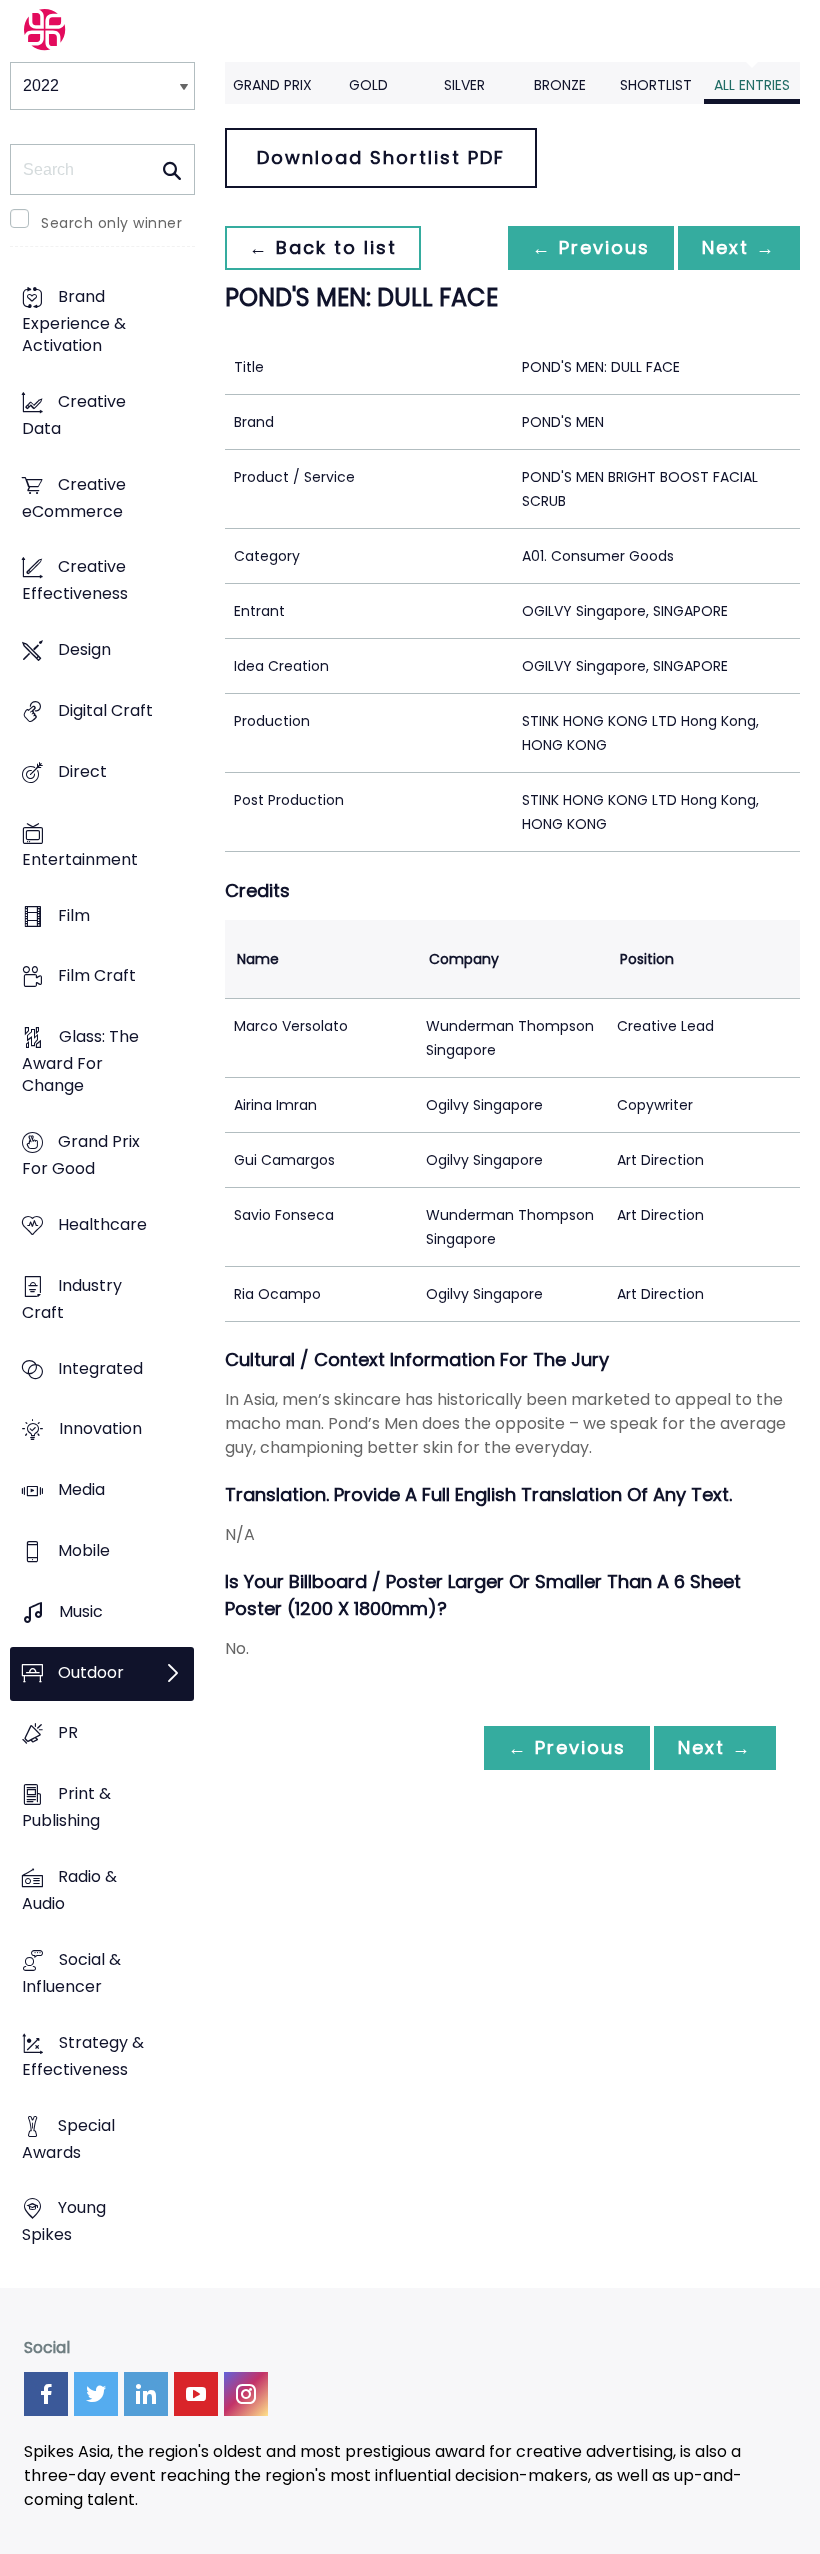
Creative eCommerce (74, 498)
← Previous (591, 247)
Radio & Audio (69, 1891)
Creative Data (74, 415)
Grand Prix (272, 85)
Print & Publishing (66, 1808)
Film (74, 915)
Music (81, 1611)
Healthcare (102, 1224)
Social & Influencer (71, 1973)
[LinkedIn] (146, 2394)
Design (84, 650)
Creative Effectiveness (75, 581)
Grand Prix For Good (81, 1155)
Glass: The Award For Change (80, 1062)
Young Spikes (64, 2222)
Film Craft (97, 976)
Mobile (84, 1550)
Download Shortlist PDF (381, 157)
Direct (82, 771)
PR (68, 1733)
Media (81, 1490)
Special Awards (68, 2139)
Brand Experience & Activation (74, 321)
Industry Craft (72, 1299)
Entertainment (80, 859)
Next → (739, 247)
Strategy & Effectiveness (83, 2056)
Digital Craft (105, 710)
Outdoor (91, 1672)
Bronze (560, 85)
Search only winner (111, 223)
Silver (464, 85)
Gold (368, 85)
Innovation (100, 1429)
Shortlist (656, 85)
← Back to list (323, 247)
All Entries (752, 85)
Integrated (100, 1368)
